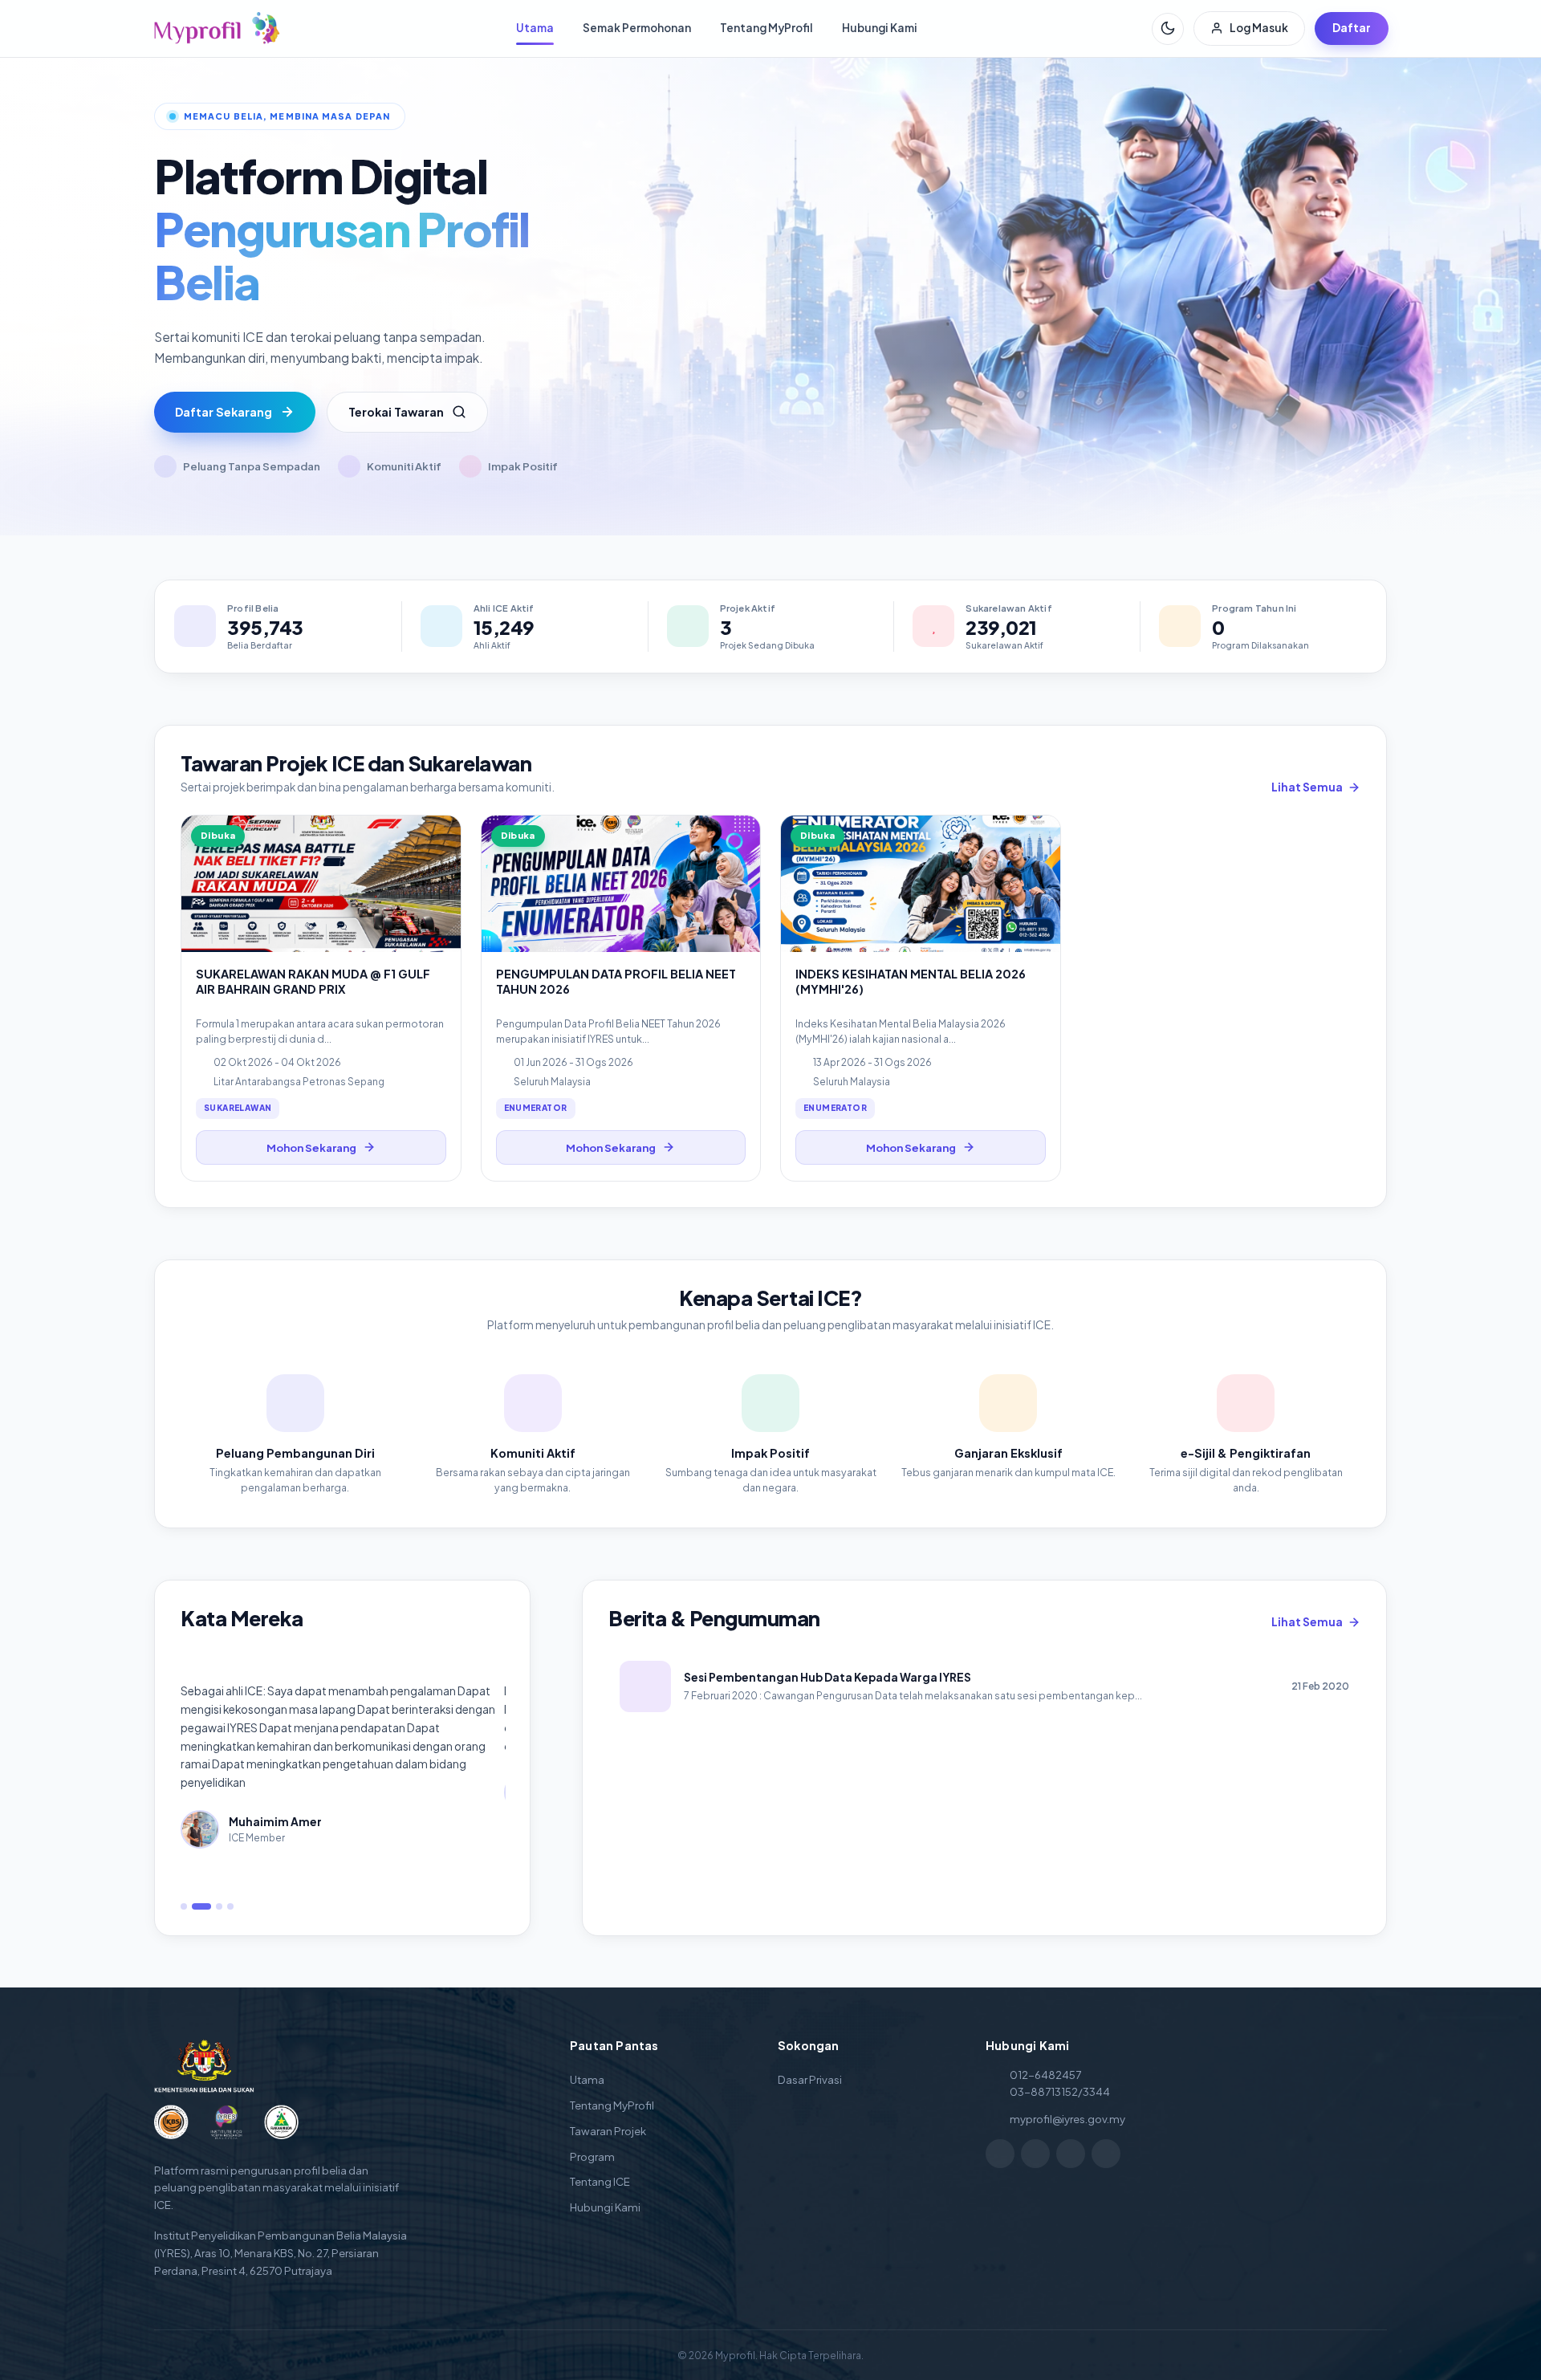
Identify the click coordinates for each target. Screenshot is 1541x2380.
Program (592, 2156)
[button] (184, 1906)
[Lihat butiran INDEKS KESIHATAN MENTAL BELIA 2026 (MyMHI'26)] (921, 998)
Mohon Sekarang (311, 1147)
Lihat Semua (1307, 787)
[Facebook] (1000, 2154)
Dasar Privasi (810, 2079)
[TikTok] (1071, 2154)
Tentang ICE (600, 2181)
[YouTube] (1106, 2154)
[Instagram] (1035, 2154)
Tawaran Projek (608, 2131)
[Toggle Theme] (1168, 28)
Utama (535, 28)
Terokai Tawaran (396, 412)
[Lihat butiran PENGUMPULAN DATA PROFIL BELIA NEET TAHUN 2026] (621, 998)
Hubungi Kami (880, 28)
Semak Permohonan (637, 28)
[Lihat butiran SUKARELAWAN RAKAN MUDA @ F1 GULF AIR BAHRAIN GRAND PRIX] (321, 998)
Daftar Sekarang (224, 412)
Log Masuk (1259, 28)
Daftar (1352, 28)
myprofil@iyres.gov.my (1067, 2119)
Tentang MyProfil (766, 28)
